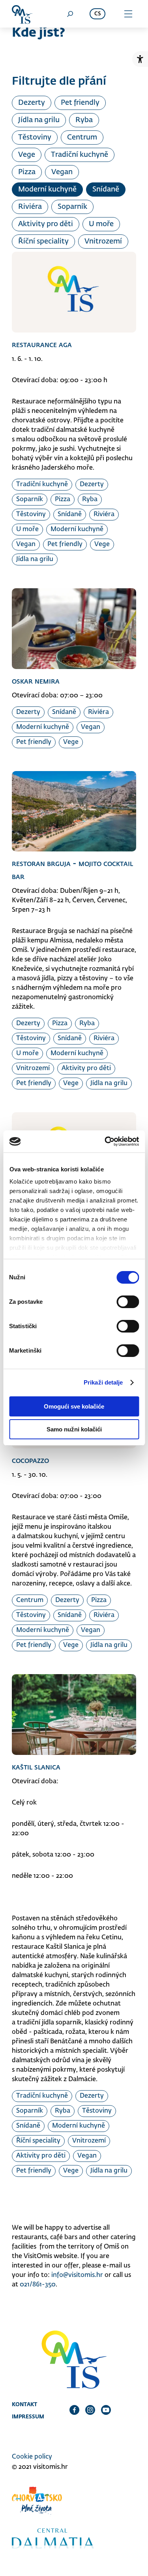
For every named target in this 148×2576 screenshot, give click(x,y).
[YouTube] (106, 2410)
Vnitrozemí (103, 242)
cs (97, 14)
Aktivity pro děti (46, 224)
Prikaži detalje (103, 1382)
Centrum (82, 138)
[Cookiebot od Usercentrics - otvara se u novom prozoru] (105, 1141)
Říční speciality (43, 242)
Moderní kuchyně (47, 190)
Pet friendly (80, 103)
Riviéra (30, 207)
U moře (101, 224)
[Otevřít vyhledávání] (70, 14)
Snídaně (106, 190)
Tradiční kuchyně (80, 155)
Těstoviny (35, 138)
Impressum (28, 2416)
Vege (27, 155)
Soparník (72, 207)
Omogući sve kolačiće (74, 1406)
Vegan (62, 172)
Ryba (84, 120)
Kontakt (24, 2404)
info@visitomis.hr (77, 2275)
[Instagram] (90, 2410)
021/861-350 (38, 2285)
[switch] (128, 1302)
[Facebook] (74, 2410)
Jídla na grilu (39, 120)
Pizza (27, 172)
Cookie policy (32, 2457)
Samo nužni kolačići (74, 1429)
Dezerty (32, 103)
